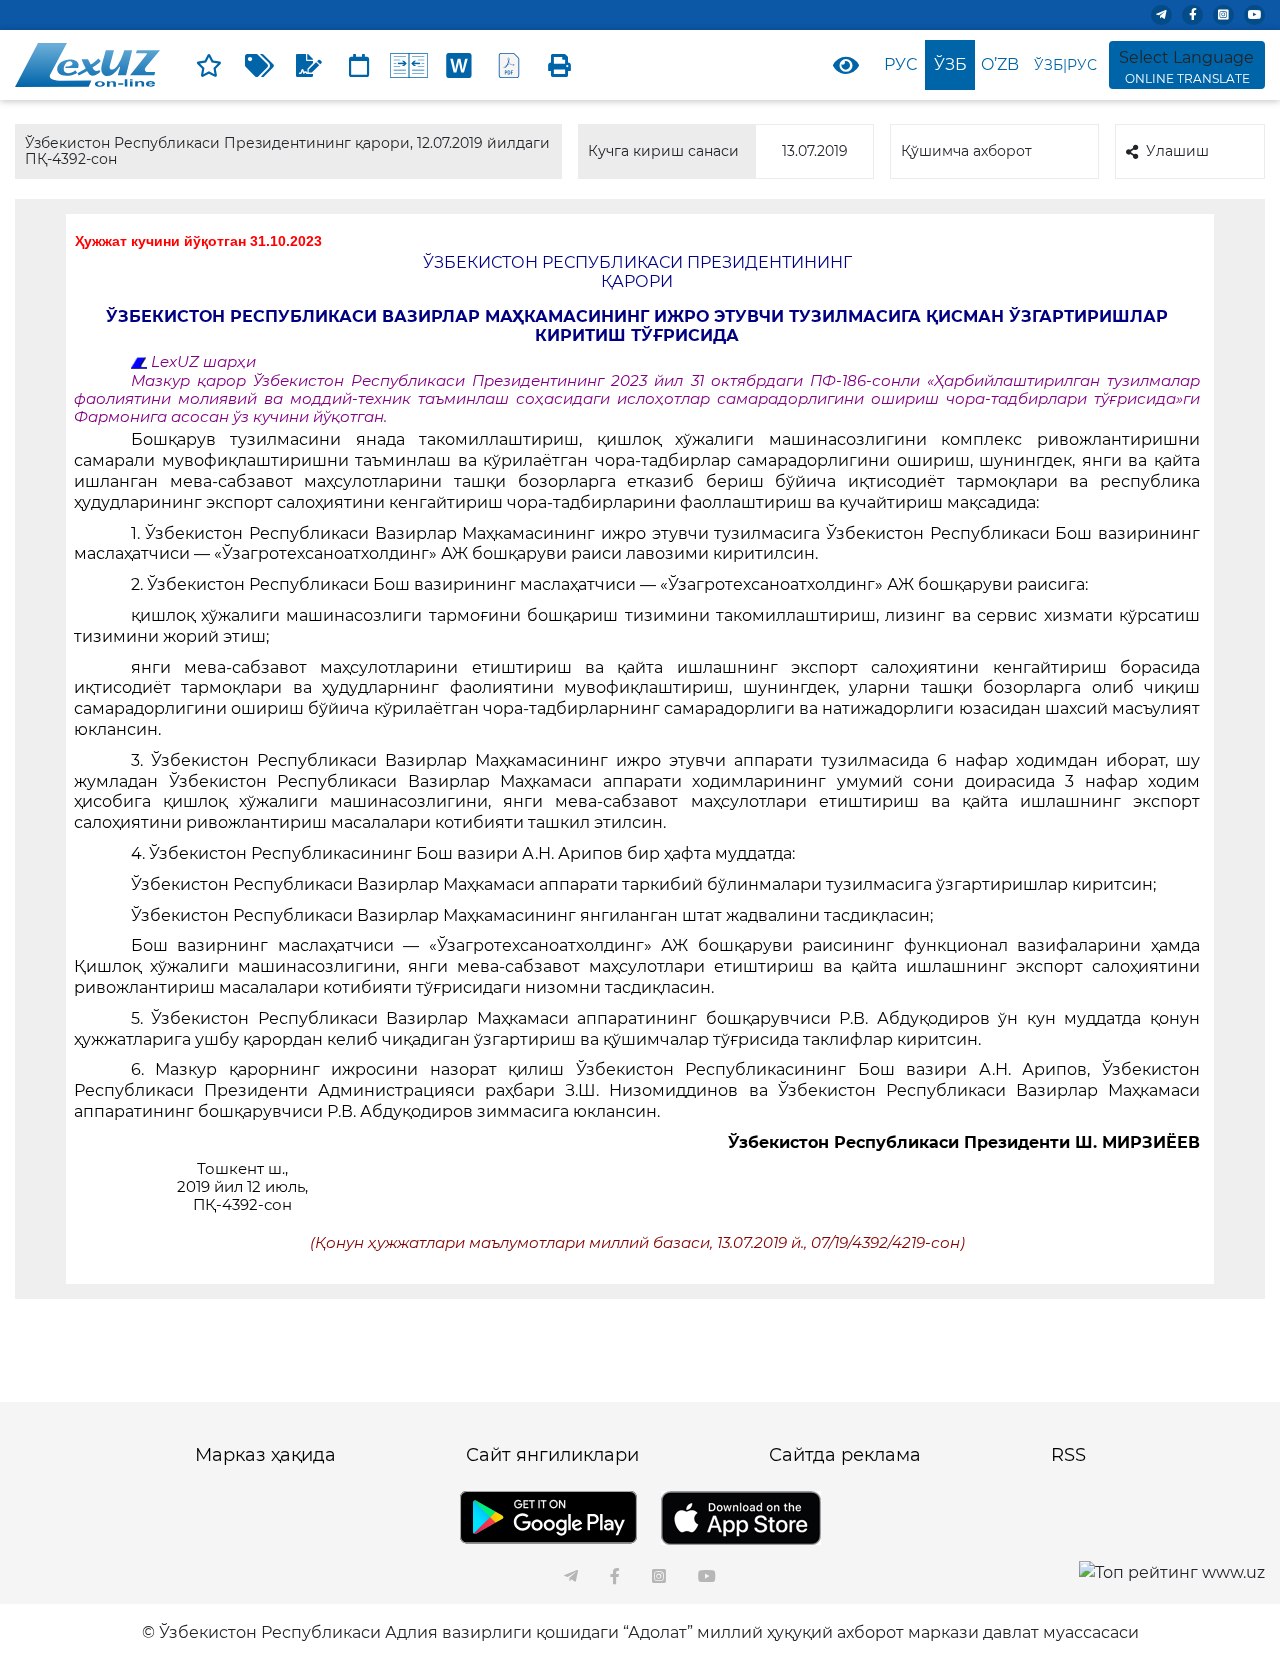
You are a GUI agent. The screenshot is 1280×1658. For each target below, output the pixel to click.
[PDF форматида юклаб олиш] (509, 65)
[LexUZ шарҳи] (309, 65)
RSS (1068, 1455)
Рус (900, 64)
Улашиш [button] (1177, 151)
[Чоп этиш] (559, 65)
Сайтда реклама (845, 1455)
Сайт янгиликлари (552, 1455)
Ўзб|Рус (1065, 65)
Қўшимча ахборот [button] (966, 151)
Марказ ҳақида (265, 1455)
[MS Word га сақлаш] (459, 65)
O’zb (1000, 64)
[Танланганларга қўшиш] (209, 65)
